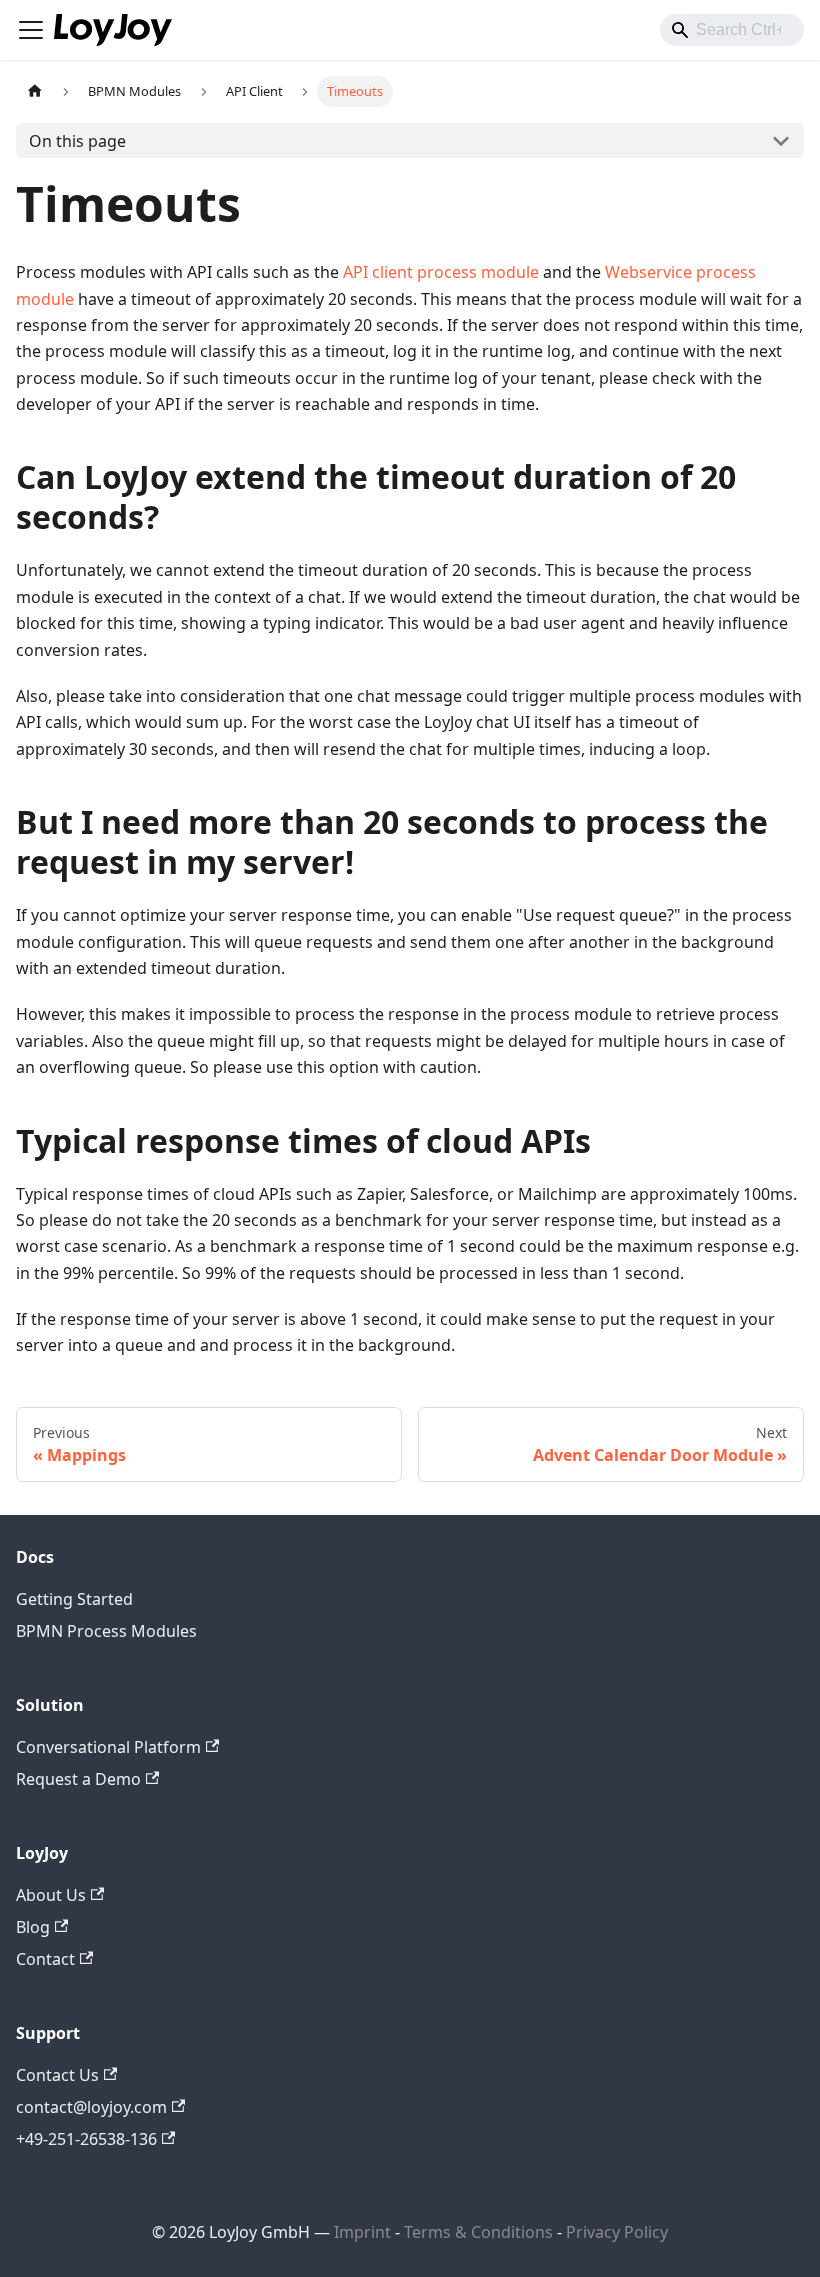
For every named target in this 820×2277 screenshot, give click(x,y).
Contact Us (57, 2075)
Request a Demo (78, 1779)
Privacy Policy (617, 2232)
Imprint (362, 2232)
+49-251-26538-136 (86, 2139)
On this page (77, 141)
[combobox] (732, 30)
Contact (45, 1959)
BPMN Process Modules (106, 1631)
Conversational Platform (108, 1747)
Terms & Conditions (480, 2232)
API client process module (441, 272)
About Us (51, 1895)
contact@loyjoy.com (91, 2107)
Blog (33, 1927)
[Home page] (35, 91)
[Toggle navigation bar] (31, 30)
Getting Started (74, 1599)
